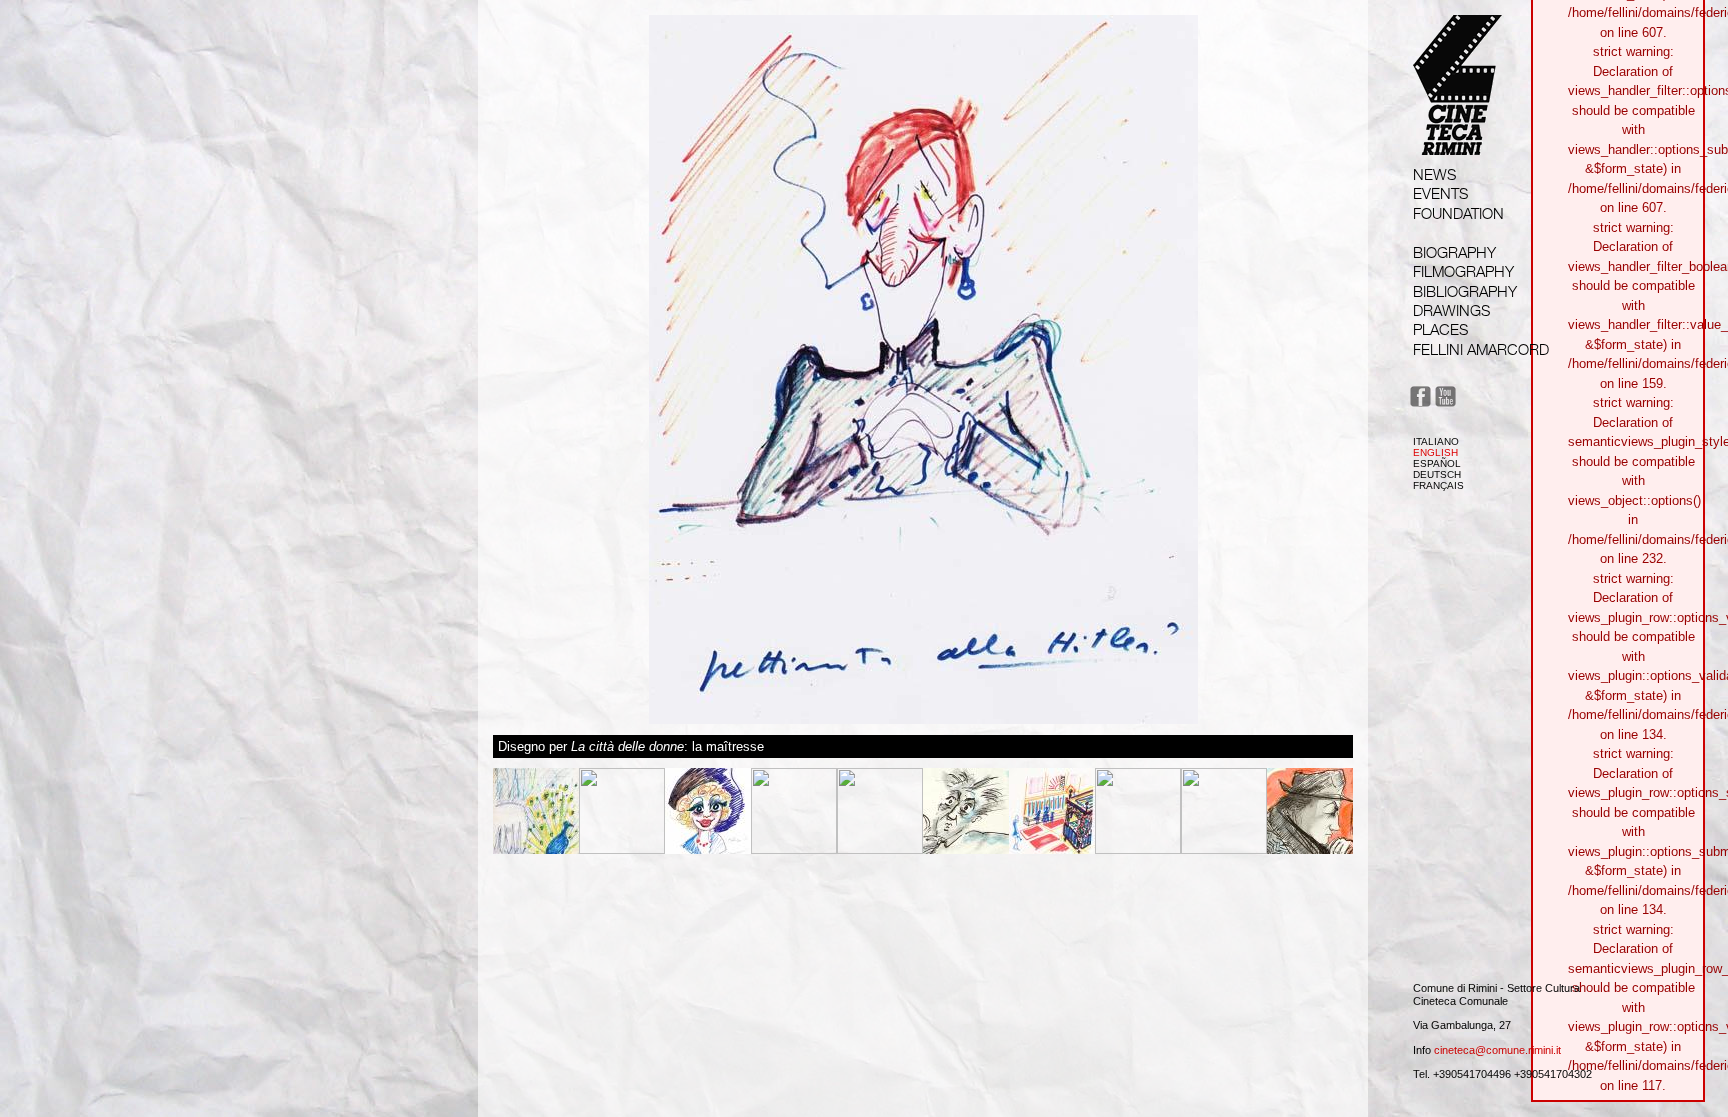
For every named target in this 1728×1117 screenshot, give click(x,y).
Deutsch (1437, 474)
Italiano (1436, 441)
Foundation (1458, 213)
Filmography (1463, 271)
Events (1440, 193)
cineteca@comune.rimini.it (1497, 1050)
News (1434, 174)
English (1435, 452)
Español (1437, 463)
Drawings (1451, 310)
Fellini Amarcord (1481, 349)
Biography (1454, 252)
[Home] (1457, 137)
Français (1438, 485)
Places (1440, 329)
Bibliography (1465, 291)
